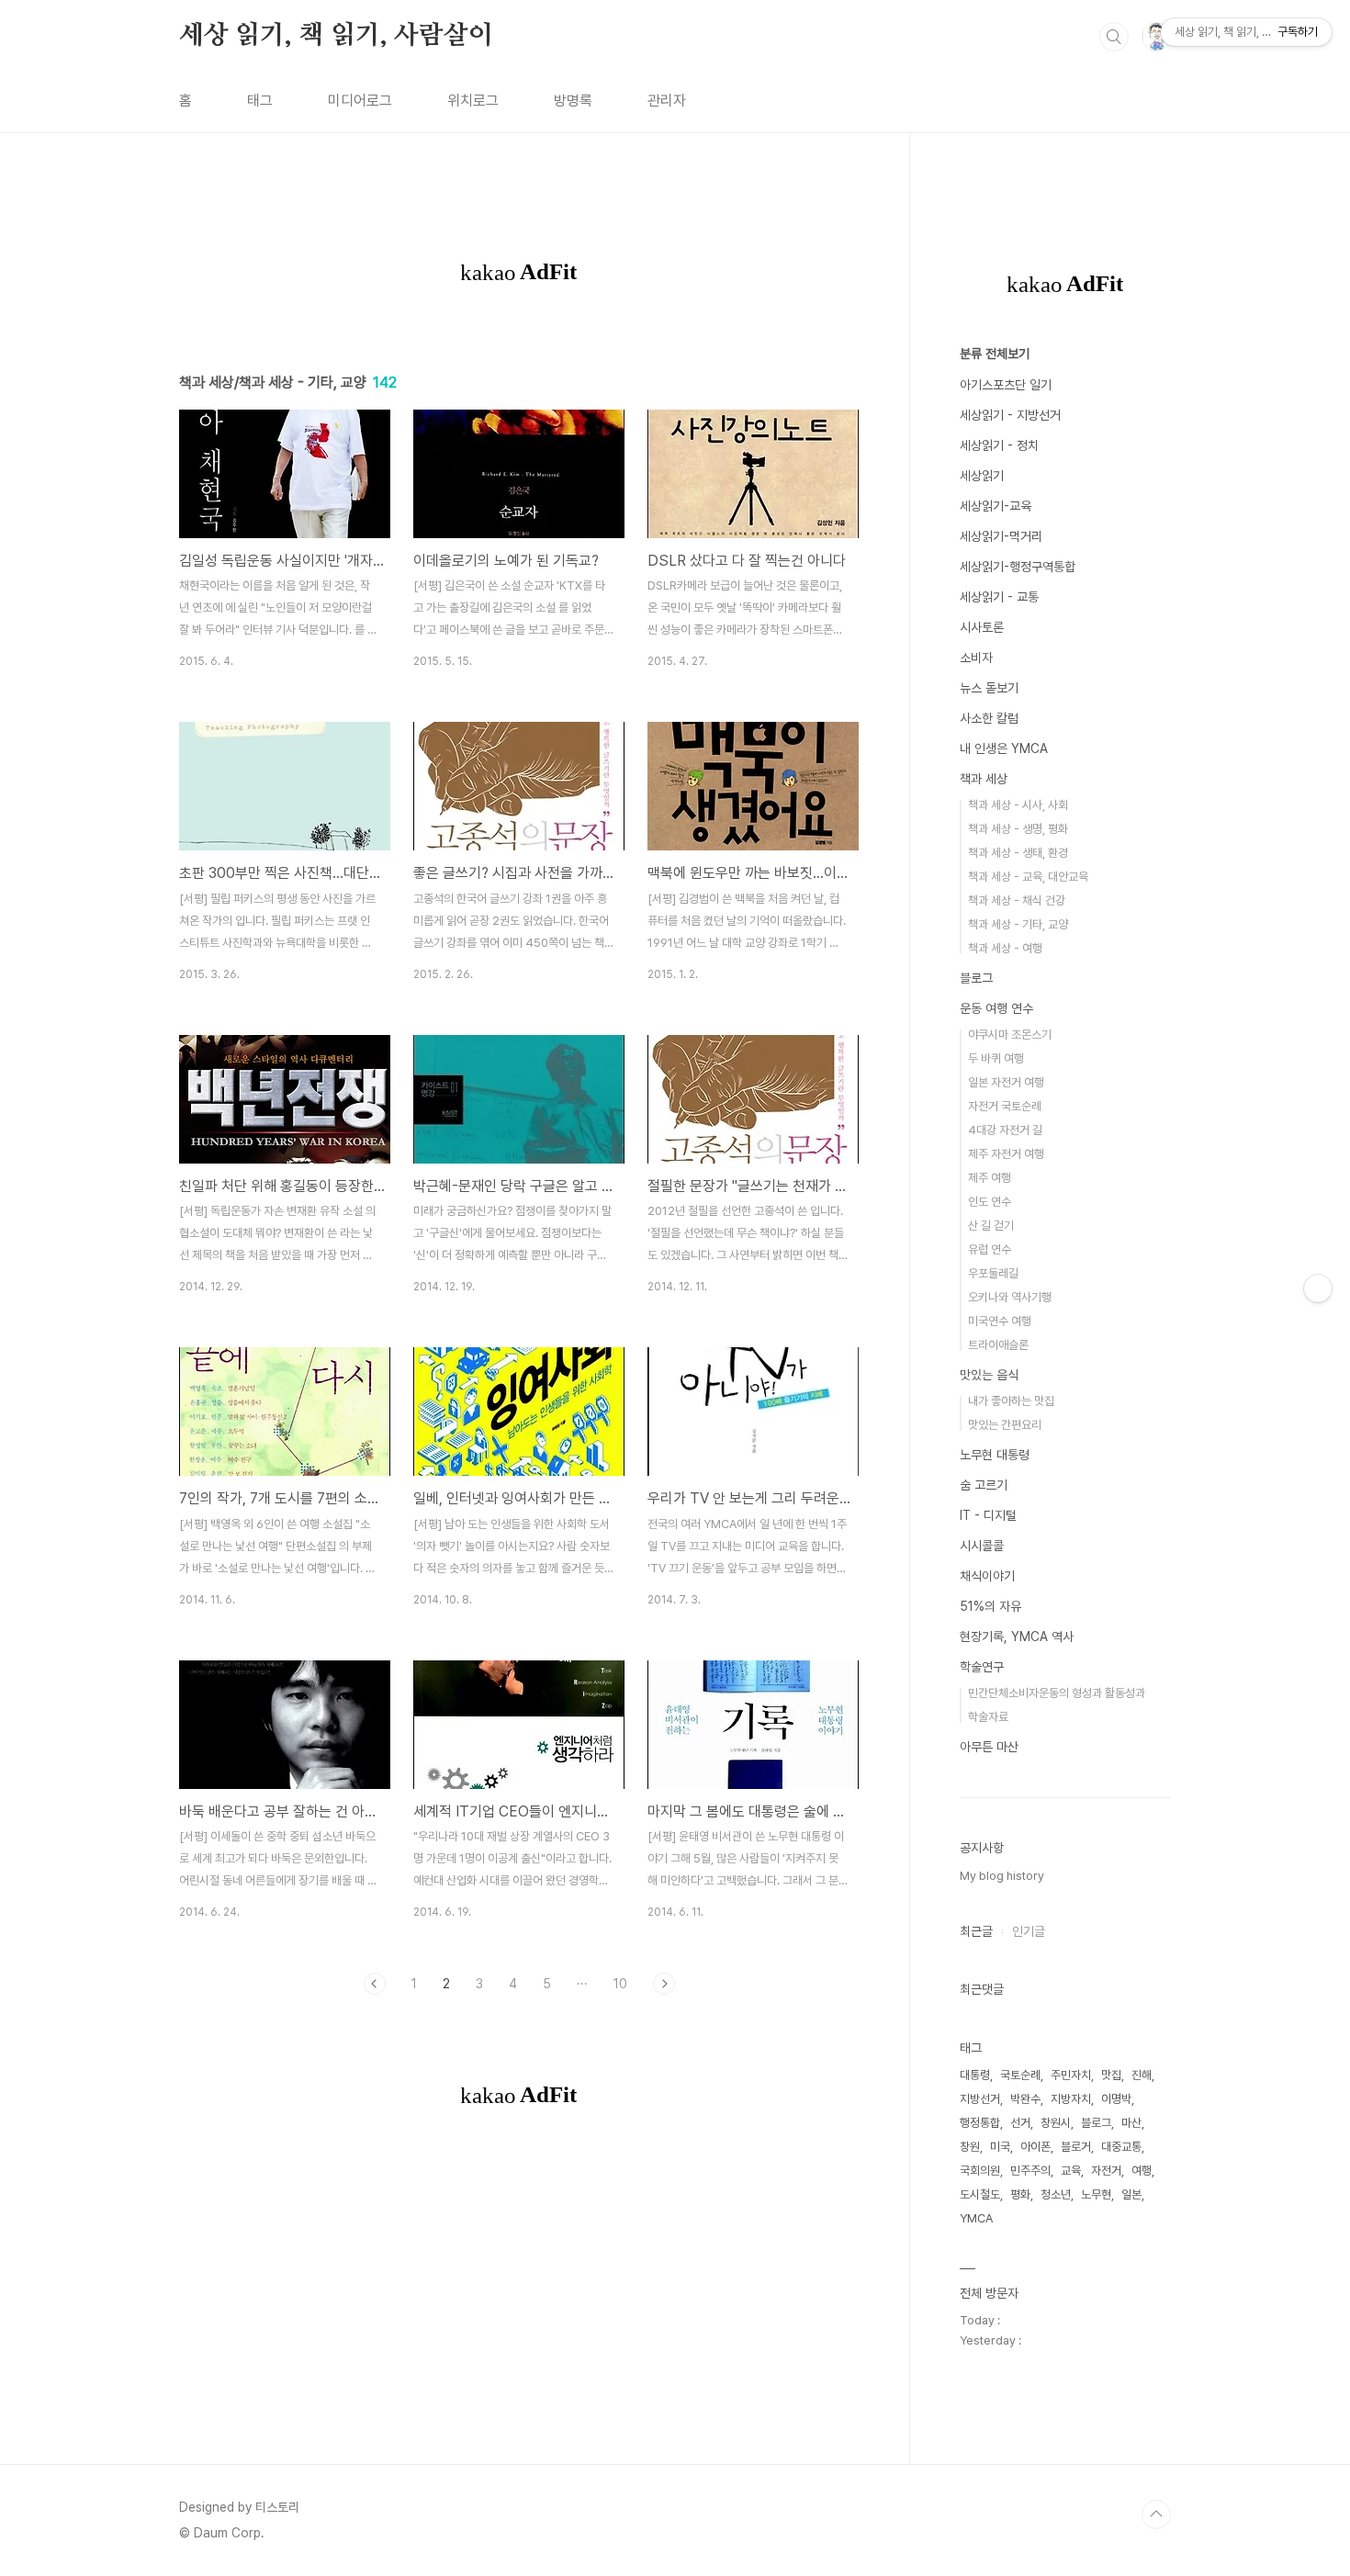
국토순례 (1020, 2075)
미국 (1000, 2147)
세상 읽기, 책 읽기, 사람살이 (336, 36)
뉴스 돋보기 (989, 688)
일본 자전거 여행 (1006, 1082)
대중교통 (1121, 2147)
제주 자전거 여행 (1006, 1154)
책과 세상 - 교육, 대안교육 (1028, 877)
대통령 (975, 2075)
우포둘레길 (993, 1273)
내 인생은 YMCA (1004, 748)
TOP (1156, 2514)
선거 (1020, 2123)
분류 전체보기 (995, 354)
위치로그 (473, 101)
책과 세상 (984, 779)
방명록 (573, 101)
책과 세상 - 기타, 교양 (1018, 924)
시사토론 (982, 627)
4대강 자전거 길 (1005, 1130)
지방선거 (980, 2099)
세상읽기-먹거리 (1001, 536)
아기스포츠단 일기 (1006, 385)
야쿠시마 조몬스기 (1010, 1035)
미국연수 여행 (1000, 1321)
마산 (1131, 2123)
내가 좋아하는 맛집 (1011, 1401)
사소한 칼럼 (989, 718)
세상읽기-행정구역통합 (1018, 567)
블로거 (1076, 2147)
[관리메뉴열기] (1318, 1288)
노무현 (1096, 2194)
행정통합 (980, 2123)
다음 (664, 1984)
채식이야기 (987, 1576)
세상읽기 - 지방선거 (1010, 415)
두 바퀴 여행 (996, 1058)
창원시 (1056, 2123)
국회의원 (980, 2171)
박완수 (1025, 2099)
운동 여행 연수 (996, 1008)
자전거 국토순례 (1005, 1106)
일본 (1131, 2194)
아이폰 (1035, 2147)
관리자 (667, 101)
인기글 (1029, 1931)
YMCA (976, 2218)
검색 (1114, 37)
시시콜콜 (982, 1546)
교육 (1071, 2171)
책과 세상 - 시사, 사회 (1018, 805)
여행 (1142, 2171)
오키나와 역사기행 (1010, 1297)
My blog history (1002, 1876)
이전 (375, 1984)
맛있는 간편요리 (1005, 1425)
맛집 (1111, 2075)
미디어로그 (360, 101)
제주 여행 (990, 1178)
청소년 (1056, 2194)
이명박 (1116, 2099)
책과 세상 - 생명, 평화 (1018, 829)
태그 (260, 101)
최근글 (976, 1931)
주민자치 (1071, 2075)
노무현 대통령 (995, 1455)
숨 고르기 (984, 1485)
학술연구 (982, 1667)
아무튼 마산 (989, 1747)
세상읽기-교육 (996, 506)
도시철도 (980, 2194)
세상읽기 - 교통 (999, 597)
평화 (1020, 2194)
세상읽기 (982, 476)
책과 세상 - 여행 (1005, 948)
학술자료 (988, 1717)
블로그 (976, 978)
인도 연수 (990, 1202)
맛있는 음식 (989, 1375)
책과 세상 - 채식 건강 (1017, 900)
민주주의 (1030, 2171)
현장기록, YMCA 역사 (1017, 1637)
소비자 (976, 658)
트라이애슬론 (998, 1345)
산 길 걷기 (991, 1226)
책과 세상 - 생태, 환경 (1018, 853)
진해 (1142, 2075)
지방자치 (1071, 2099)
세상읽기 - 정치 (999, 445)
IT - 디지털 (988, 1515)
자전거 (1106, 2171)
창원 (970, 2147)
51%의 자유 (990, 1606)
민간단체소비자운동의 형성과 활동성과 (1057, 1693)
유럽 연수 (990, 1249)
